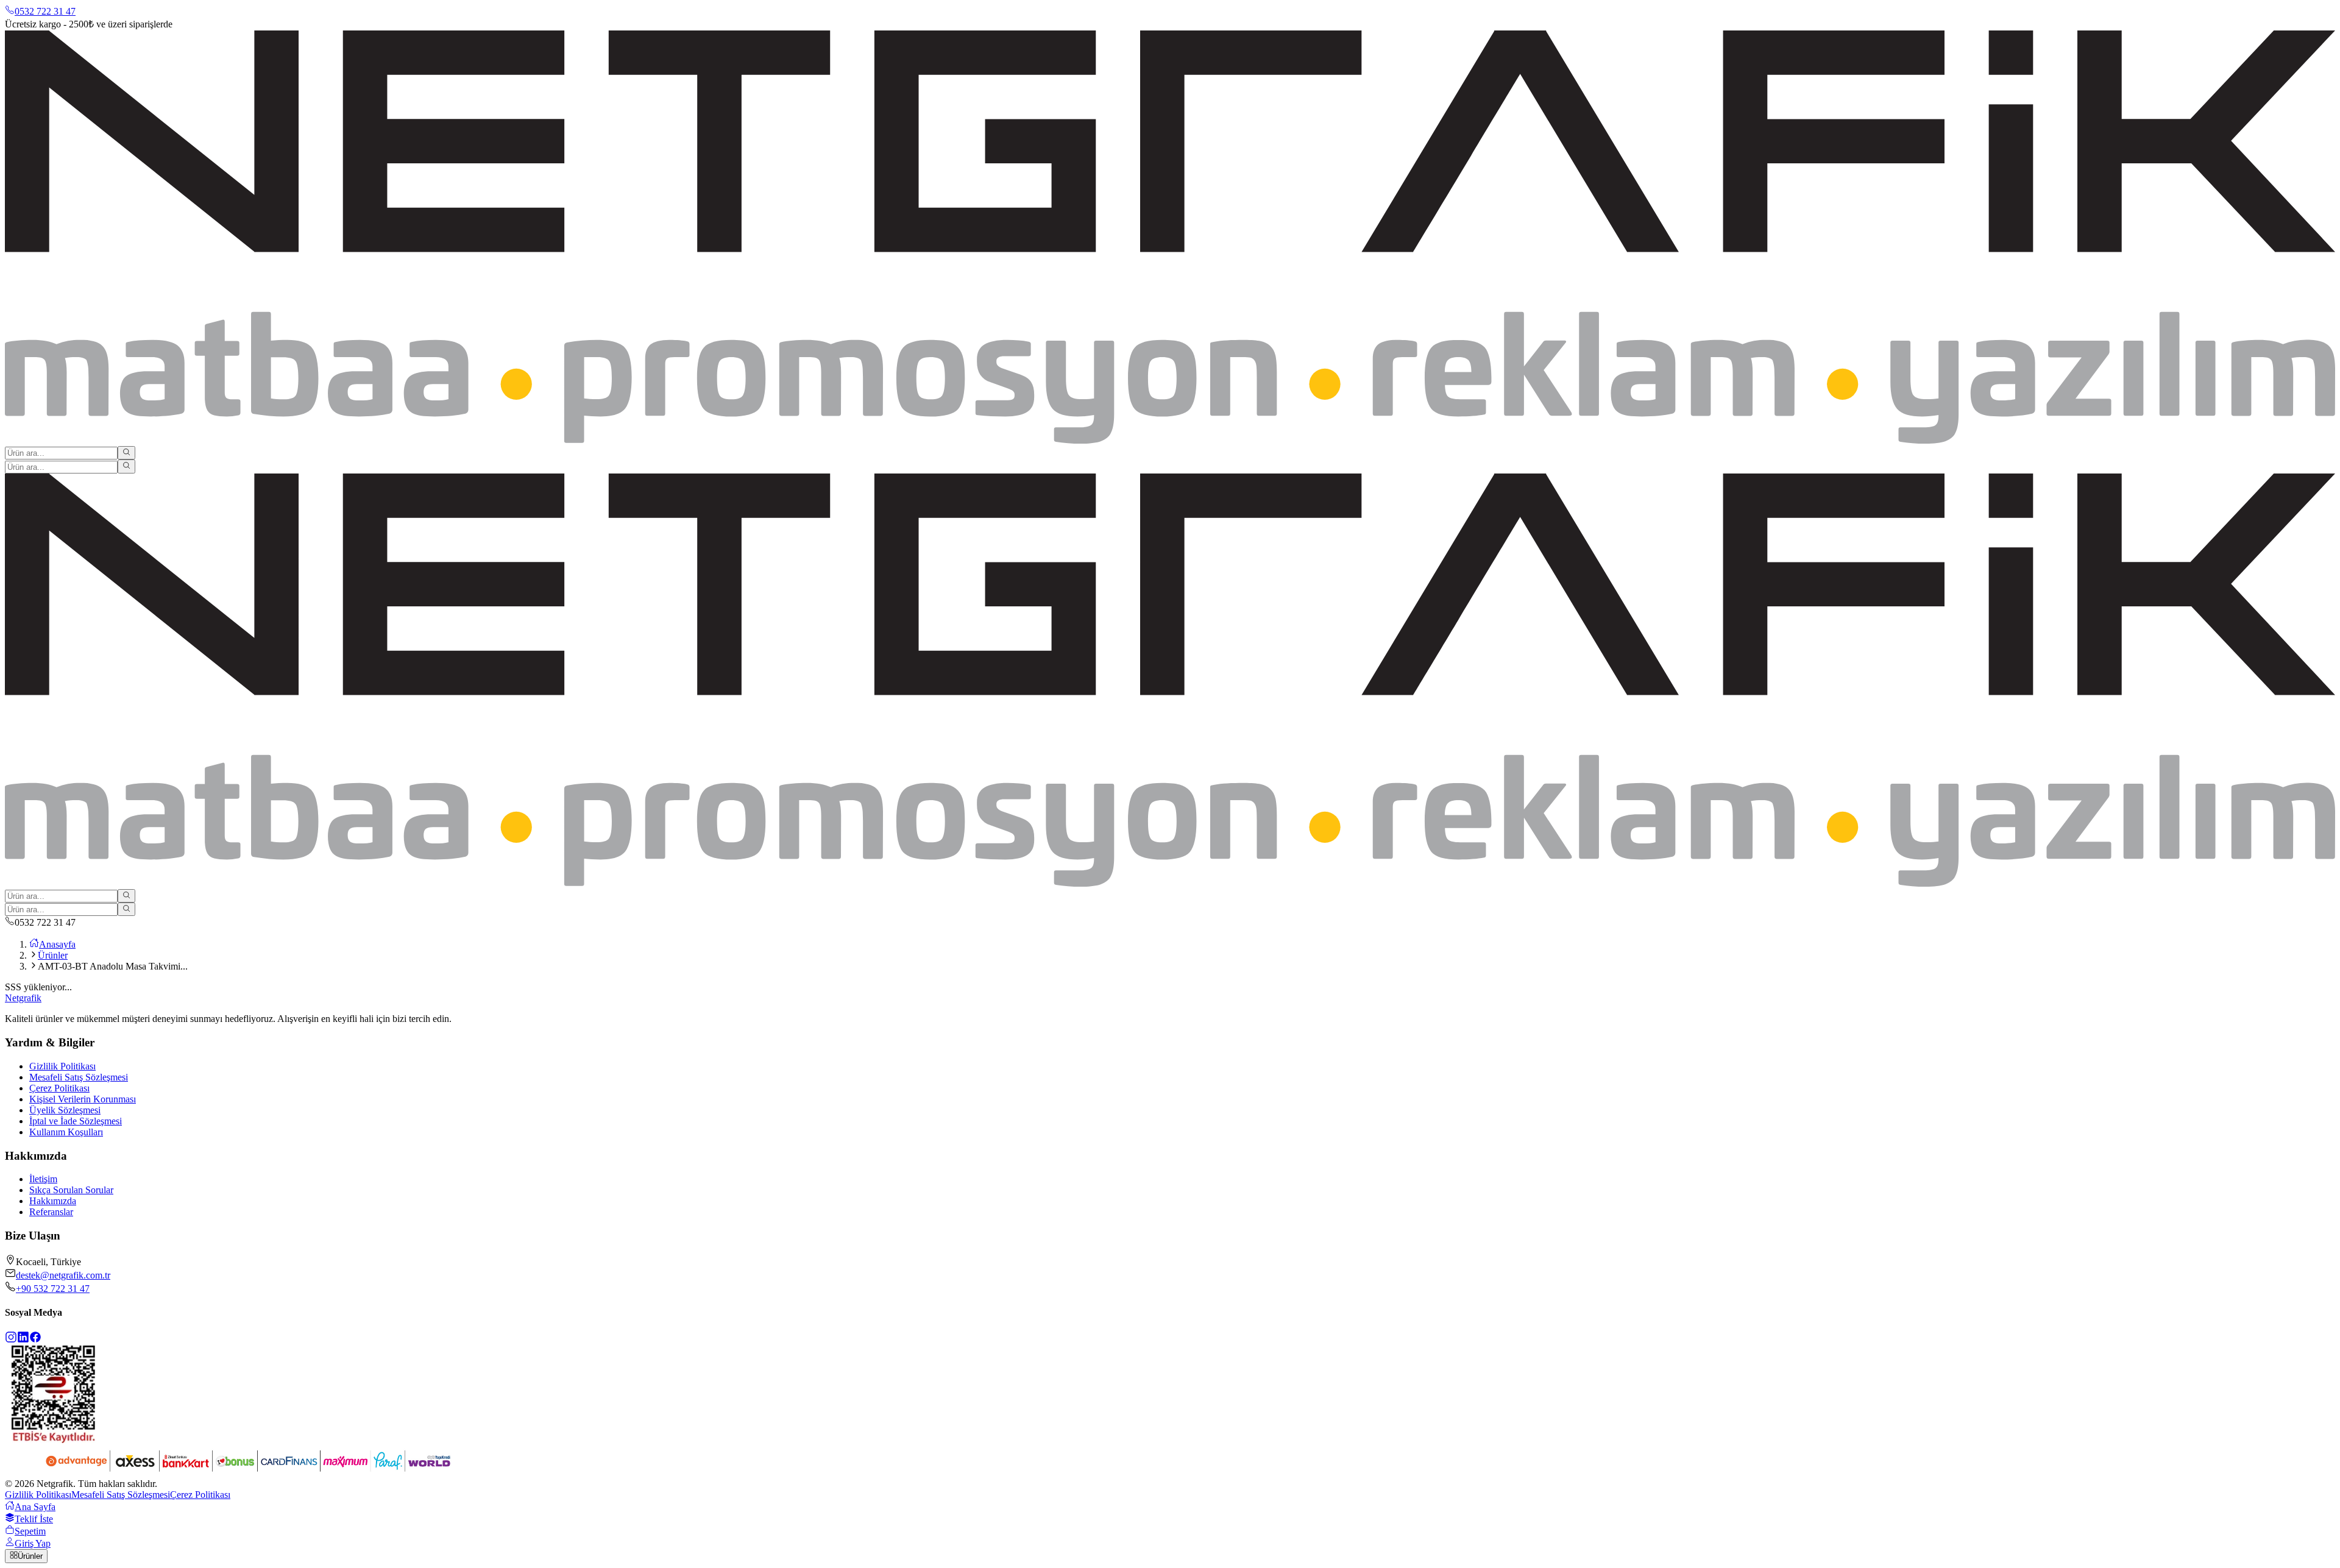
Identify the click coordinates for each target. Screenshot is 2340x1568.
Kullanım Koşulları (66, 1132)
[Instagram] (11, 1340)
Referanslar (51, 1212)
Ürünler (53, 955)
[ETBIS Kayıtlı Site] (54, 1440)
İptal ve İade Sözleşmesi (76, 1121)
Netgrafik (23, 998)
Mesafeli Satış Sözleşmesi (79, 1077)
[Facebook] (35, 1340)
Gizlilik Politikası (62, 1066)
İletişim (43, 1179)
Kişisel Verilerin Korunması (83, 1099)
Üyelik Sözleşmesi (65, 1110)
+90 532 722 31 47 (53, 1289)
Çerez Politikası (59, 1088)
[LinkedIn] (23, 1340)
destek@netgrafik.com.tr (63, 1275)
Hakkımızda (53, 1201)
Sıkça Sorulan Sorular (71, 1190)
